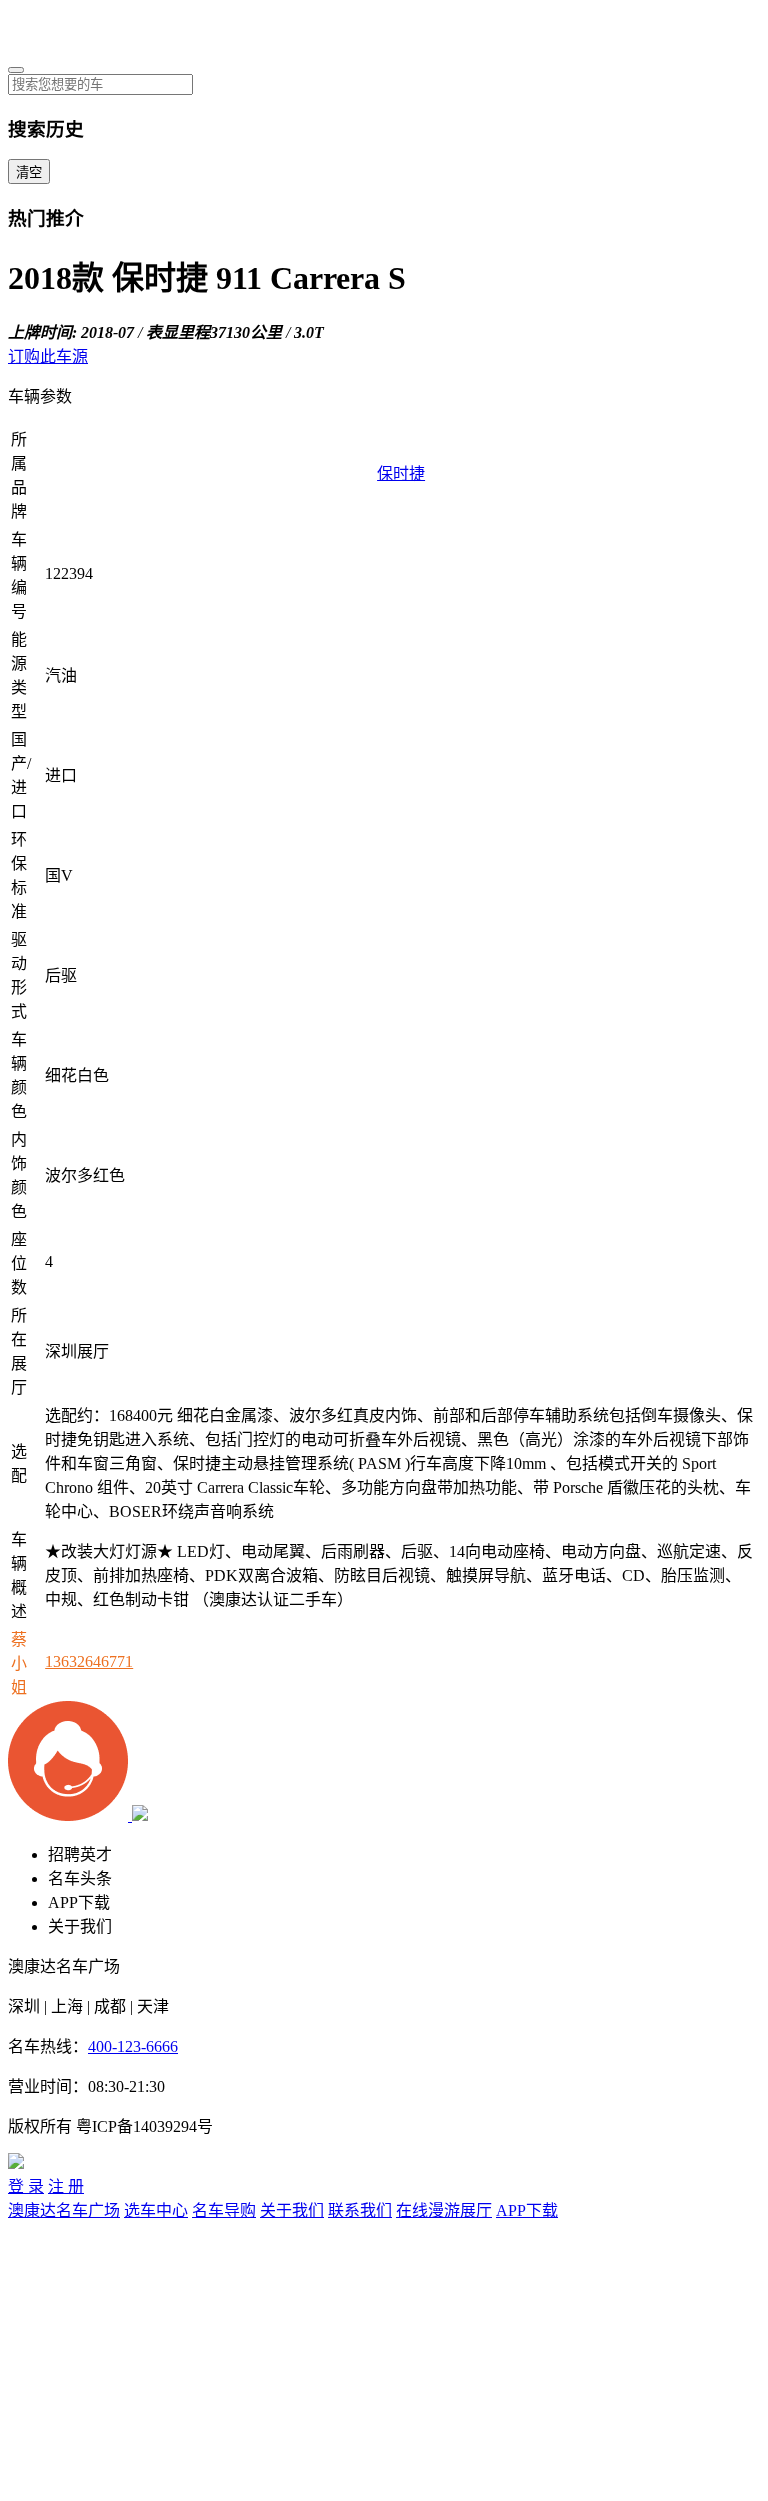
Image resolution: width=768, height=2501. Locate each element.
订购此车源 (48, 356)
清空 (29, 172)
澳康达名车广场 (64, 2210)
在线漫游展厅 (444, 2210)
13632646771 (89, 1661)
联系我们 (360, 2210)
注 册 (66, 2186)
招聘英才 (80, 1854)
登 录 (26, 2186)
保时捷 (401, 473)
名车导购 (224, 2210)
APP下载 (79, 1902)
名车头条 (80, 1878)
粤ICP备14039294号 (144, 2126)
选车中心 (156, 2210)
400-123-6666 (133, 2046)
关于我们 (80, 1926)
